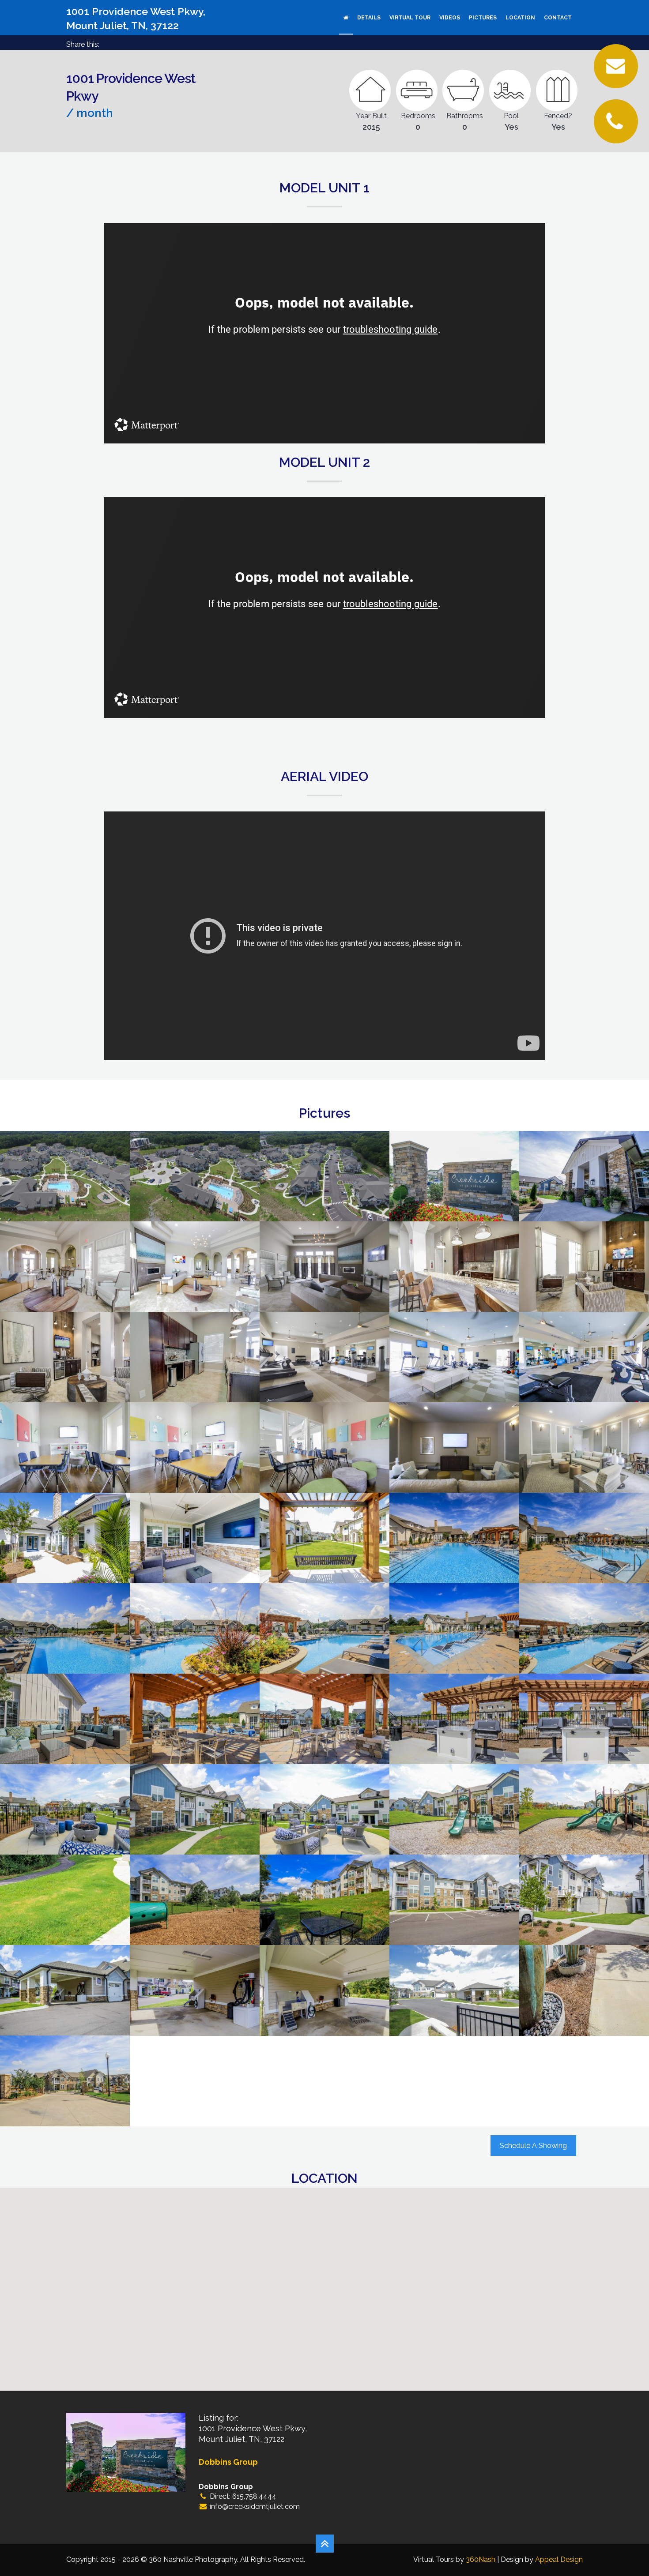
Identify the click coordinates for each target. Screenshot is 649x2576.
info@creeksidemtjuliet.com (255, 2507)
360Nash (481, 2559)
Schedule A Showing (533, 2146)
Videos (450, 18)
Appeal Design (559, 2559)
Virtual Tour (410, 18)
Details (369, 18)
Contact (558, 18)
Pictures (483, 18)
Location (520, 18)
